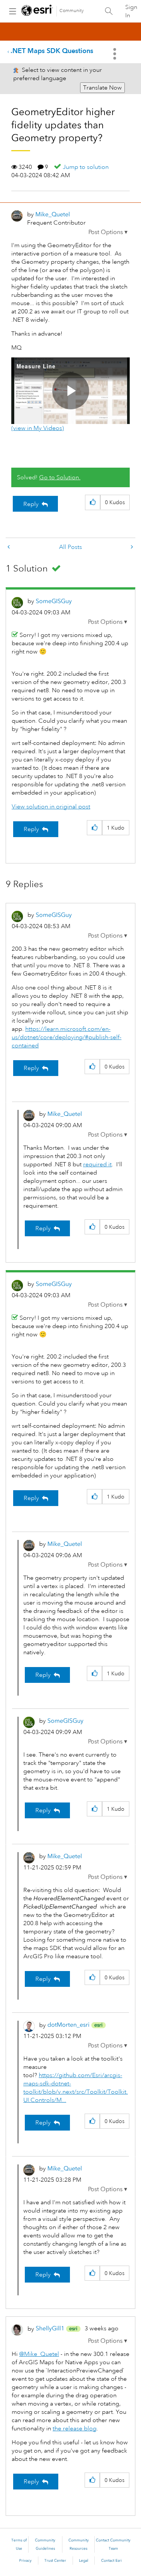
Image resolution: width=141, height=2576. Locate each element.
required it (97, 1164)
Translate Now (102, 88)
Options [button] (115, 54)
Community (72, 11)
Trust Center (55, 2561)
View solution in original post (51, 807)
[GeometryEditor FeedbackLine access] (9, 547)
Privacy (25, 2561)
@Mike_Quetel (39, 2354)
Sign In (131, 11)
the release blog (75, 2429)
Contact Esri (111, 2561)
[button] (108, 232)
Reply (31, 504)
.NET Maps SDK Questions (52, 51)
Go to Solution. (60, 477)
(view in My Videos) (38, 428)
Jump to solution (86, 167)
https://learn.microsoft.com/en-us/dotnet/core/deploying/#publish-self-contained (67, 1037)
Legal (84, 2561)
